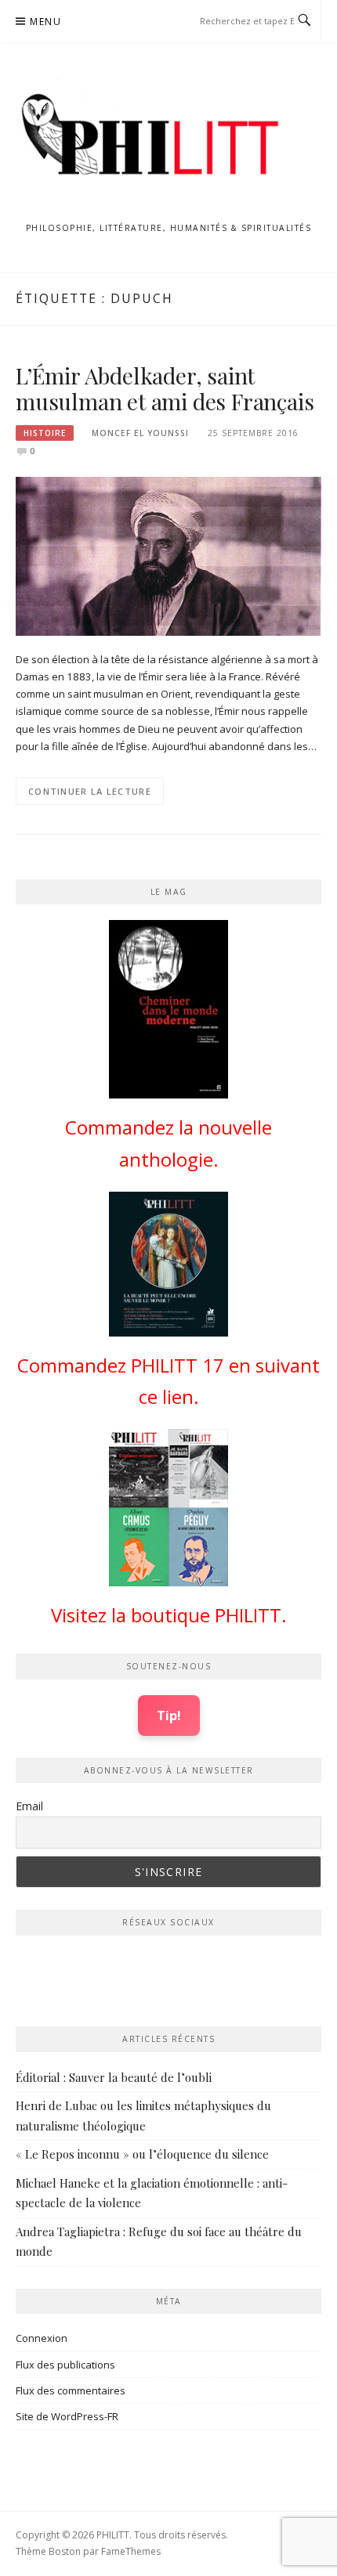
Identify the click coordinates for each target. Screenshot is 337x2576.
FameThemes (131, 2551)
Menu (45, 22)
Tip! (169, 1715)
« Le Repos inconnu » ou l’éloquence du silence (142, 2154)
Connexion (42, 2338)
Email (29, 1806)
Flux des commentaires (71, 2390)
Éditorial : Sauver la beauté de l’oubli (114, 2077)
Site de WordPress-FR (67, 2416)
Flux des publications (65, 2365)
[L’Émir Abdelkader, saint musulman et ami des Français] (168, 555)
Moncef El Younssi (140, 433)
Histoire (45, 433)
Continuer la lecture (90, 791)
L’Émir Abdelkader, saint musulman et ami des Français (165, 389)
